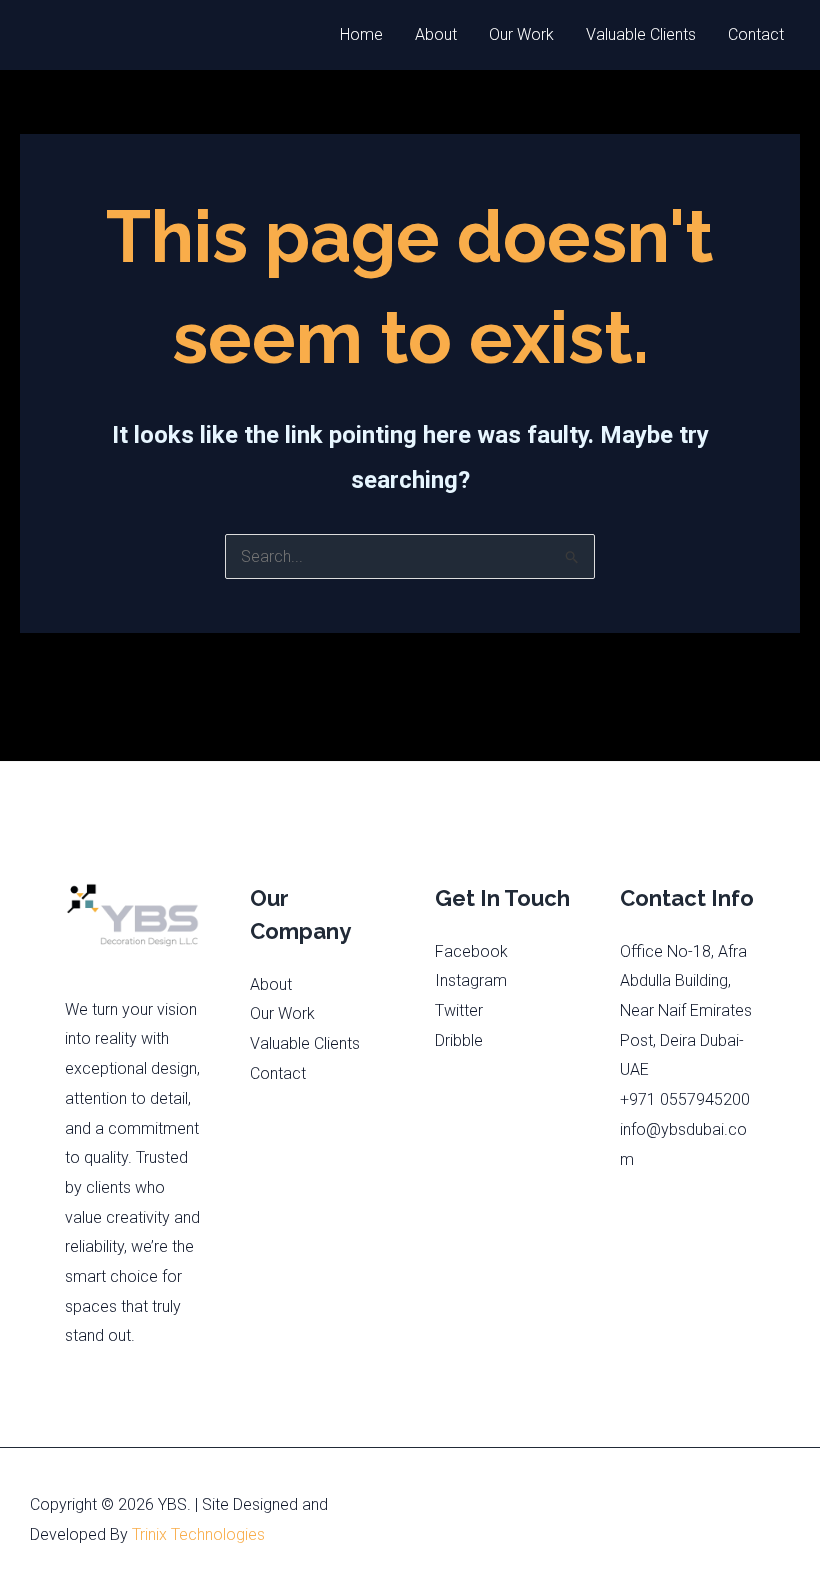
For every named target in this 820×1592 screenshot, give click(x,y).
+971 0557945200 (685, 1099)
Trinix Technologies (198, 1534)
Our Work (521, 34)
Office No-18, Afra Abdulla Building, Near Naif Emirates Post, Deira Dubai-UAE (686, 1011)
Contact (756, 34)
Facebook (471, 951)
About (436, 34)
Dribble (459, 1040)
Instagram (471, 980)
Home (361, 34)
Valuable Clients (641, 34)
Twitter (459, 1010)
